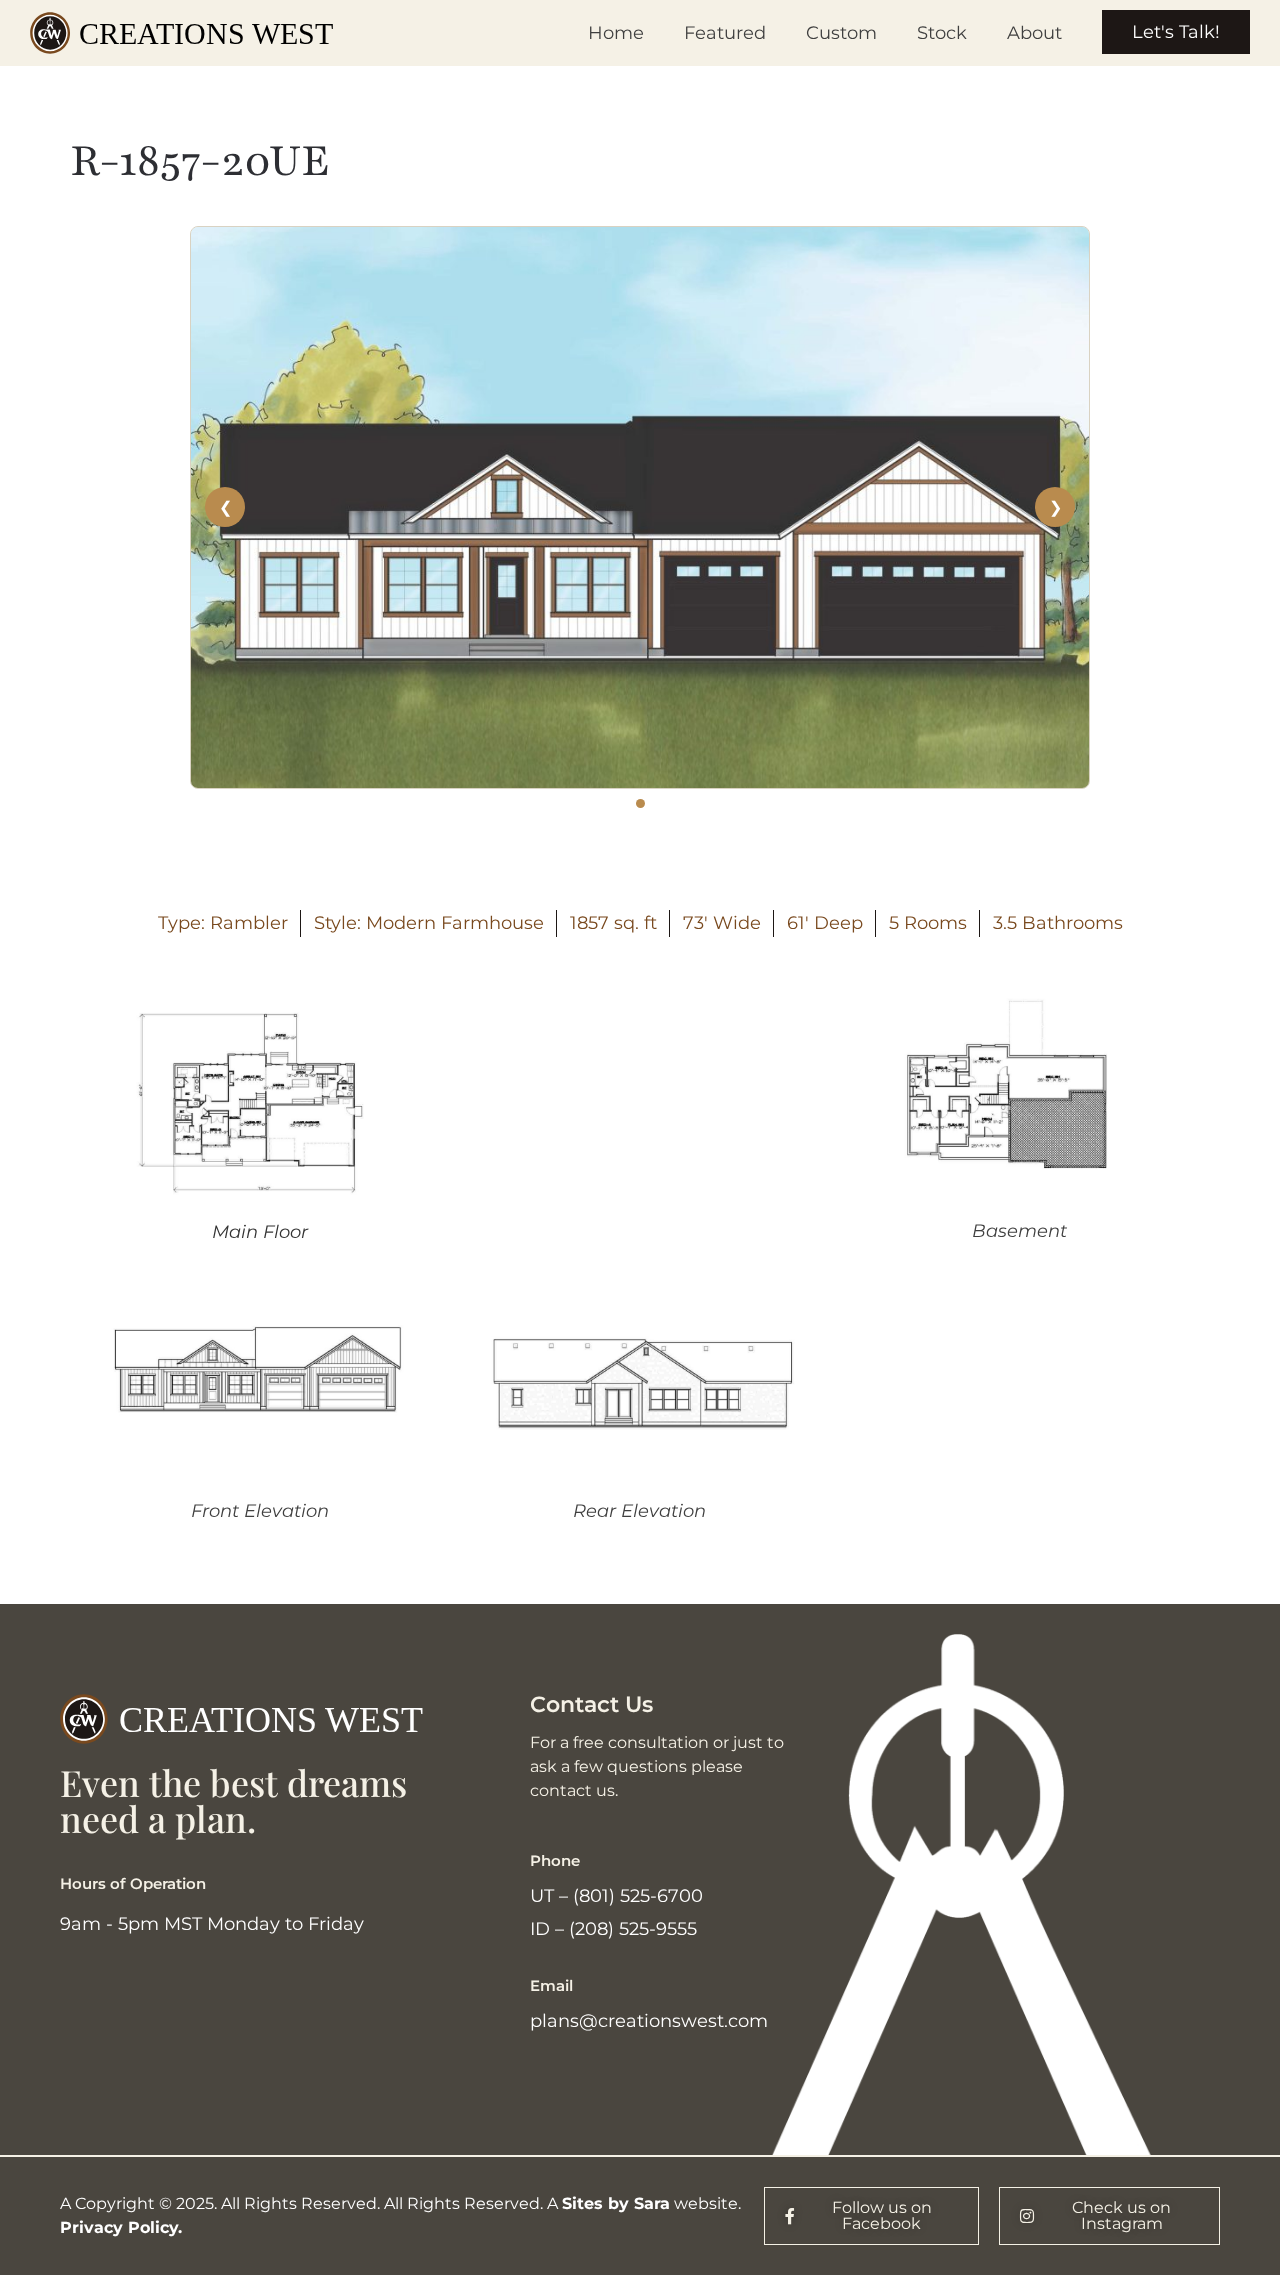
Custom (841, 33)
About (1034, 33)
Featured (725, 33)
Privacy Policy (119, 2227)
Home (616, 33)
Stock (942, 33)
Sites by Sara (616, 2203)
